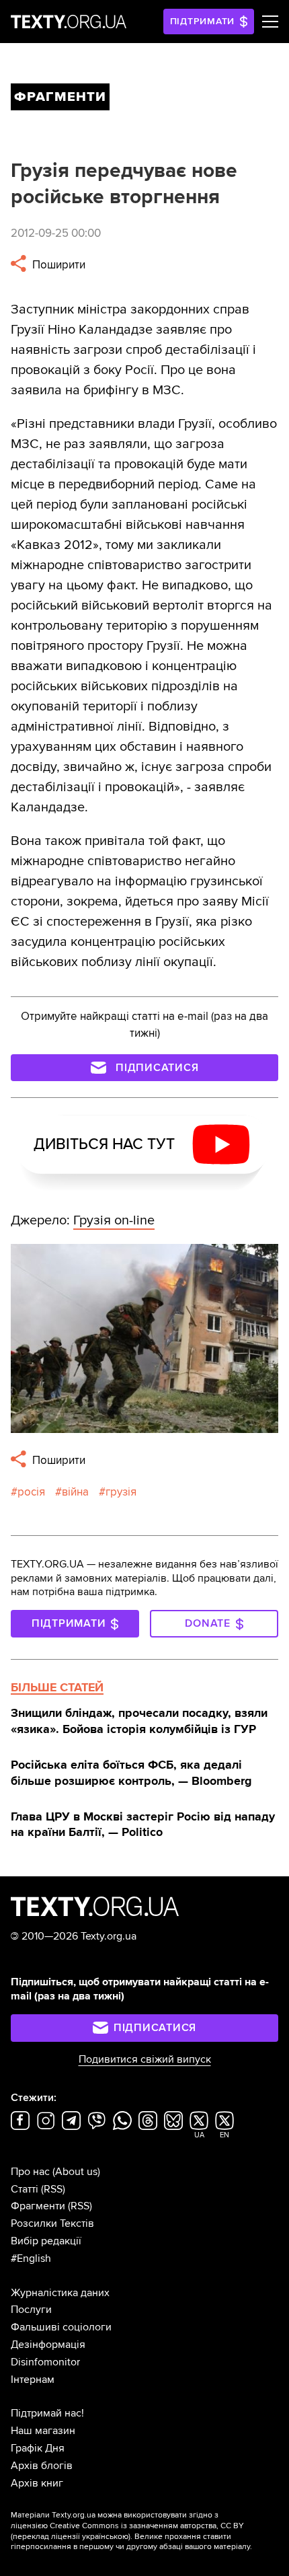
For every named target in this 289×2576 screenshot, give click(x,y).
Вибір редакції (46, 2241)
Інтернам (33, 2380)
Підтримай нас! (47, 2413)
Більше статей (57, 1687)
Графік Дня (38, 2448)
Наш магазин (43, 2431)
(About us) (76, 2172)
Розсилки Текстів (52, 2223)
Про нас (30, 2172)
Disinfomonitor (45, 2362)
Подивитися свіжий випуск (145, 2059)
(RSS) (53, 2189)
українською (105, 2537)
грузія (121, 1492)
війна (75, 1492)
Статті (25, 2189)
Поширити (57, 265)
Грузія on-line (114, 1220)
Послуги (31, 2310)
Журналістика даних (60, 2293)
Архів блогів (42, 2466)
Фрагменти (38, 2206)
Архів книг (37, 2483)
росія (31, 1492)
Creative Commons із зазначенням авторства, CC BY (147, 2526)
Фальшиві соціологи (61, 2327)
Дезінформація (48, 2345)
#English (31, 2258)
